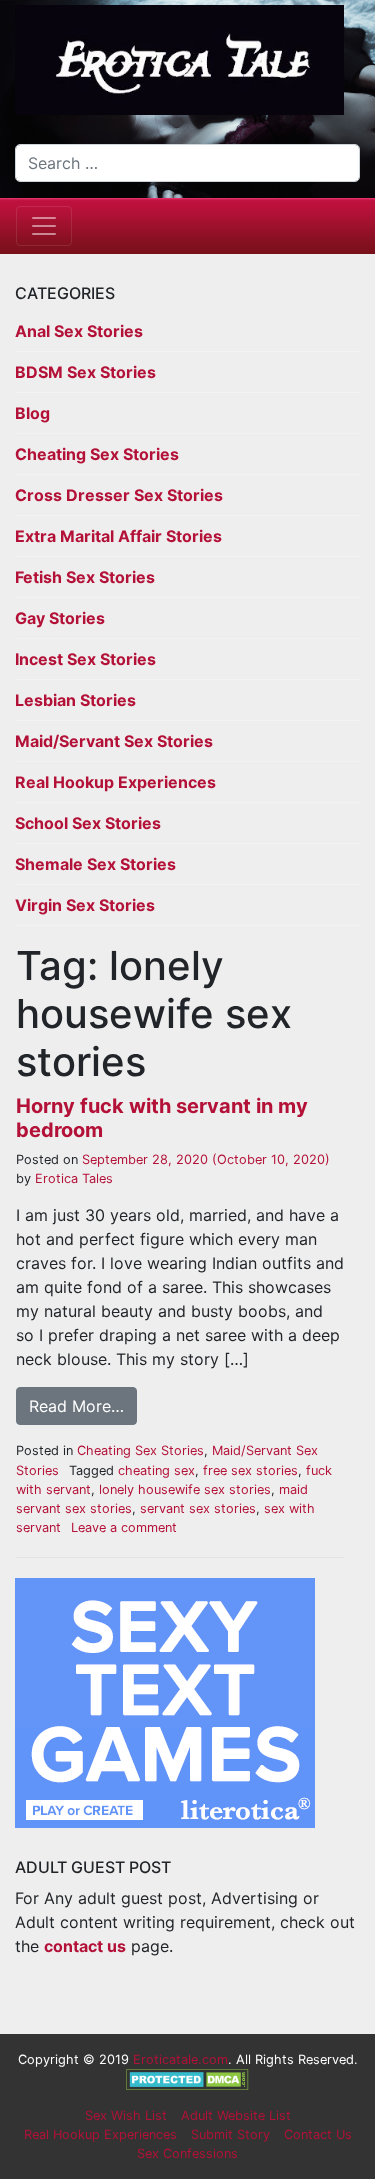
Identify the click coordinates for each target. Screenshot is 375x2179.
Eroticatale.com (180, 2059)
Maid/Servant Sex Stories (114, 741)
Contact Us (318, 2134)
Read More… (76, 1406)
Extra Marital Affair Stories (118, 536)
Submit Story (230, 2134)
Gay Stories (60, 618)
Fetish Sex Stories (85, 577)
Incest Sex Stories (85, 659)
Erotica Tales (72, 1178)
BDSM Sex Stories (85, 372)
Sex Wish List (126, 2115)
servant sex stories (198, 1508)
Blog (32, 413)
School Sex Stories (88, 823)
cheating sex (156, 1470)
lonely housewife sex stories (185, 1489)
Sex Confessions (187, 2153)
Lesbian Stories (75, 700)
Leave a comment (124, 1527)
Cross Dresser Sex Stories (119, 495)
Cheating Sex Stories (97, 454)
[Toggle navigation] (44, 226)
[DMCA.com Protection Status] (187, 2078)
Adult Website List (236, 2115)
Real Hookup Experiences (115, 782)
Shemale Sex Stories (95, 864)
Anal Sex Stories (79, 331)
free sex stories (250, 1470)
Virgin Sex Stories (85, 905)
